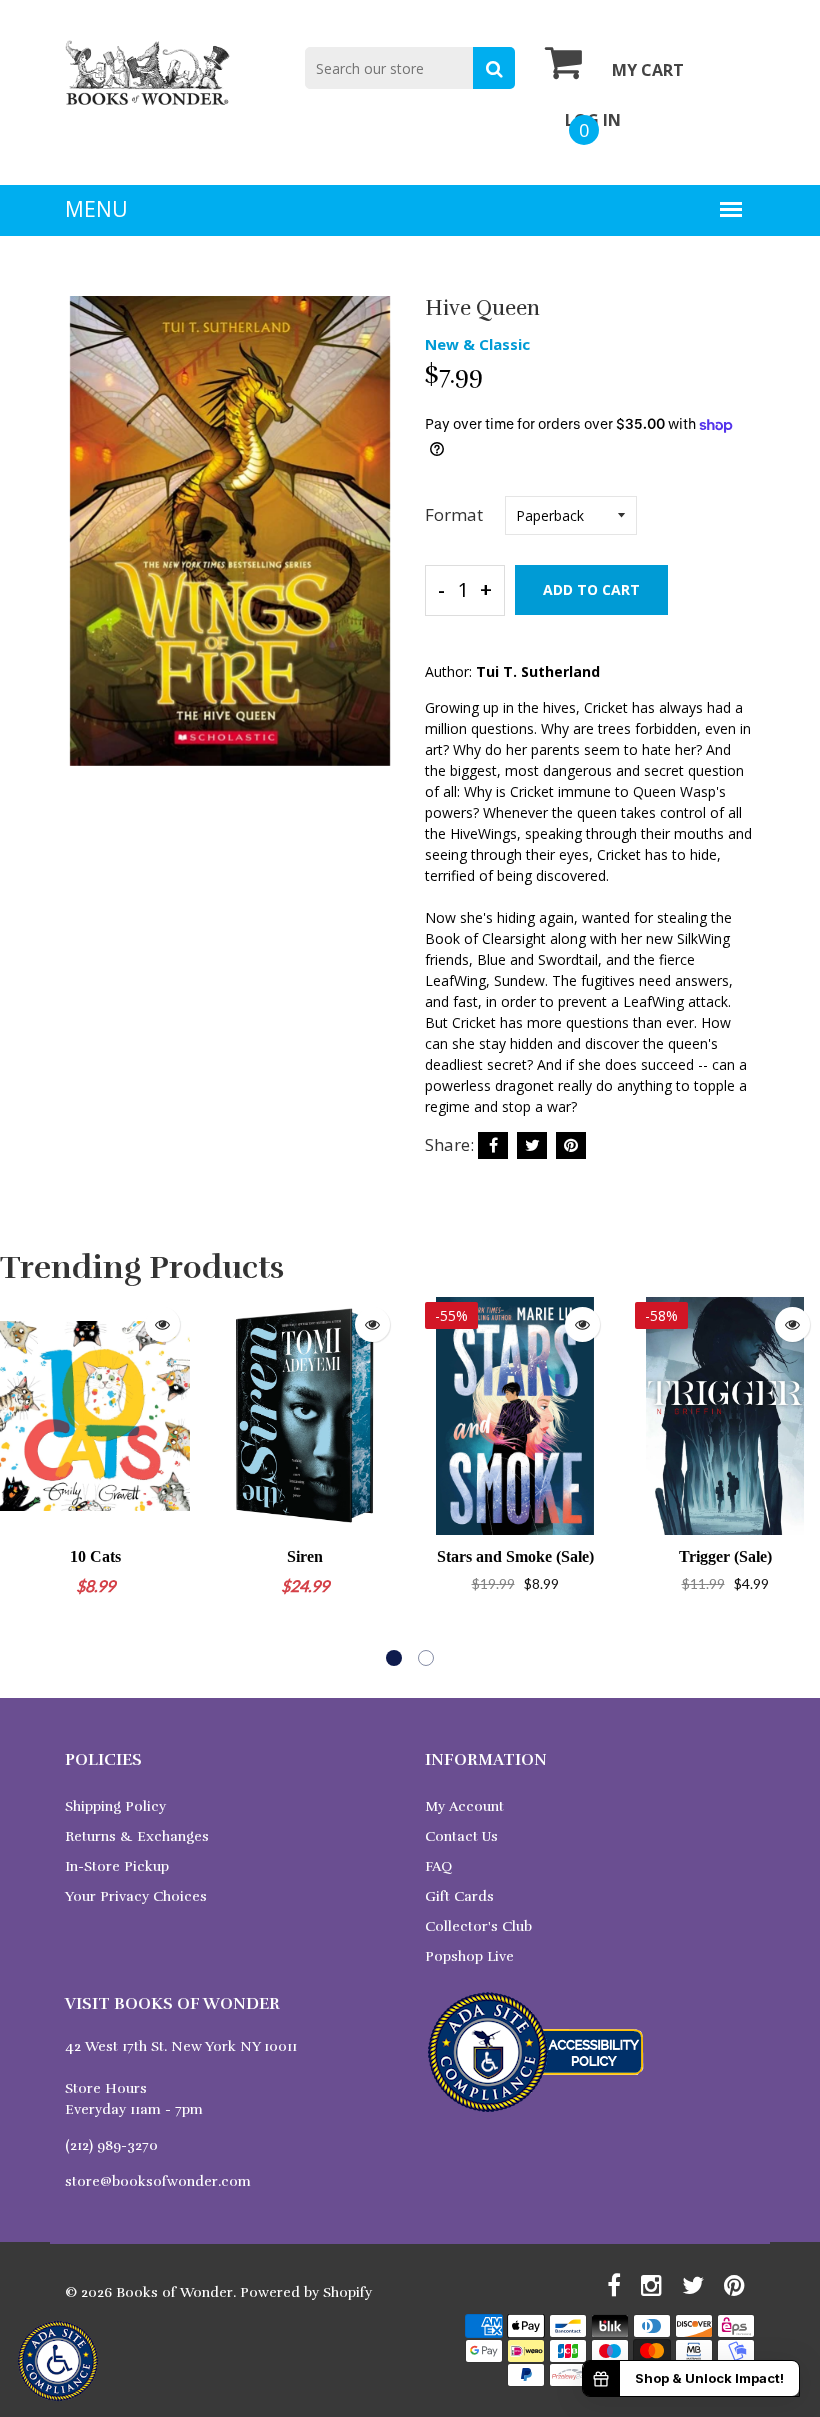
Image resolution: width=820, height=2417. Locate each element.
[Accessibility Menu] (58, 2361)
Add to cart (591, 589)
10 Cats (95, 1556)
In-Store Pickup (117, 1866)
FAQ (438, 1866)
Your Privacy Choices (136, 1896)
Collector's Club (478, 1926)
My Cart (648, 70)
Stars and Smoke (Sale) (515, 1556)
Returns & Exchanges (137, 1836)
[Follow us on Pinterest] (571, 1145)
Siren (305, 1556)
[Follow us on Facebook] (493, 1145)
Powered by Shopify (306, 2292)
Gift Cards (459, 1896)
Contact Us (461, 1836)
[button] (394, 1658)
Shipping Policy (115, 1806)
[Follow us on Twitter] (532, 1145)
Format (454, 514)
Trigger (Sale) (725, 1556)
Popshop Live (469, 1956)
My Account (464, 1806)
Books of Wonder (174, 2292)
